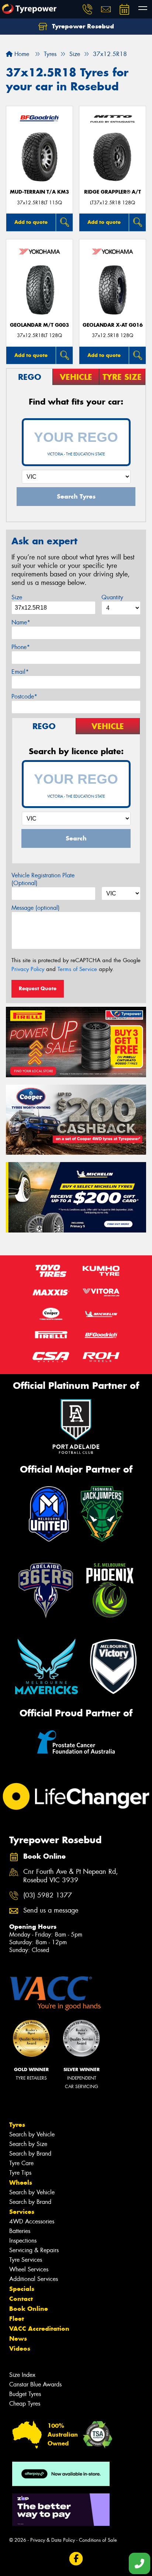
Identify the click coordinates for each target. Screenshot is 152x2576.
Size (17, 597)
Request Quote (38, 988)
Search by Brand (30, 2154)
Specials (22, 2289)
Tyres (17, 2125)
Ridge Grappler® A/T (113, 192)
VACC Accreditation (39, 2329)
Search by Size (28, 2144)
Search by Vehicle (32, 2134)
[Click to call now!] (87, 9)
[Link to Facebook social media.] (76, 2559)
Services (22, 2212)
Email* (20, 672)
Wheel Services (29, 2269)
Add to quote (31, 222)
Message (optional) (36, 908)
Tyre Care (21, 2163)
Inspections (23, 2241)
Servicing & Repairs (34, 2250)
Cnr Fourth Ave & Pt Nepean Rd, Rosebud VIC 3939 (71, 1876)
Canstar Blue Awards (35, 2384)
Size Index (22, 2375)
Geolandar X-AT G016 (113, 325)
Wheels (21, 2183)
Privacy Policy (28, 969)
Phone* (21, 647)
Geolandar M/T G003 (39, 325)
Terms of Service (77, 969)
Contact (21, 2299)
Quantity (112, 597)
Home (21, 54)
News (18, 2338)
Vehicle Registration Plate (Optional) (43, 879)
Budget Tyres (25, 2394)
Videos (20, 2348)
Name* (21, 622)
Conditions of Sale (98, 2540)
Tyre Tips (20, 2173)
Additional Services (34, 2279)
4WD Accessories (32, 2221)
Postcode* (24, 696)
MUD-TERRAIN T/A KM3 (39, 192)
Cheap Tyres (25, 2404)
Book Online (29, 2309)
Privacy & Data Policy (53, 2540)
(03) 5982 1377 (48, 1895)
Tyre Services (26, 2260)
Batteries (20, 2231)
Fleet (17, 2319)
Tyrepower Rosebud (82, 26)
